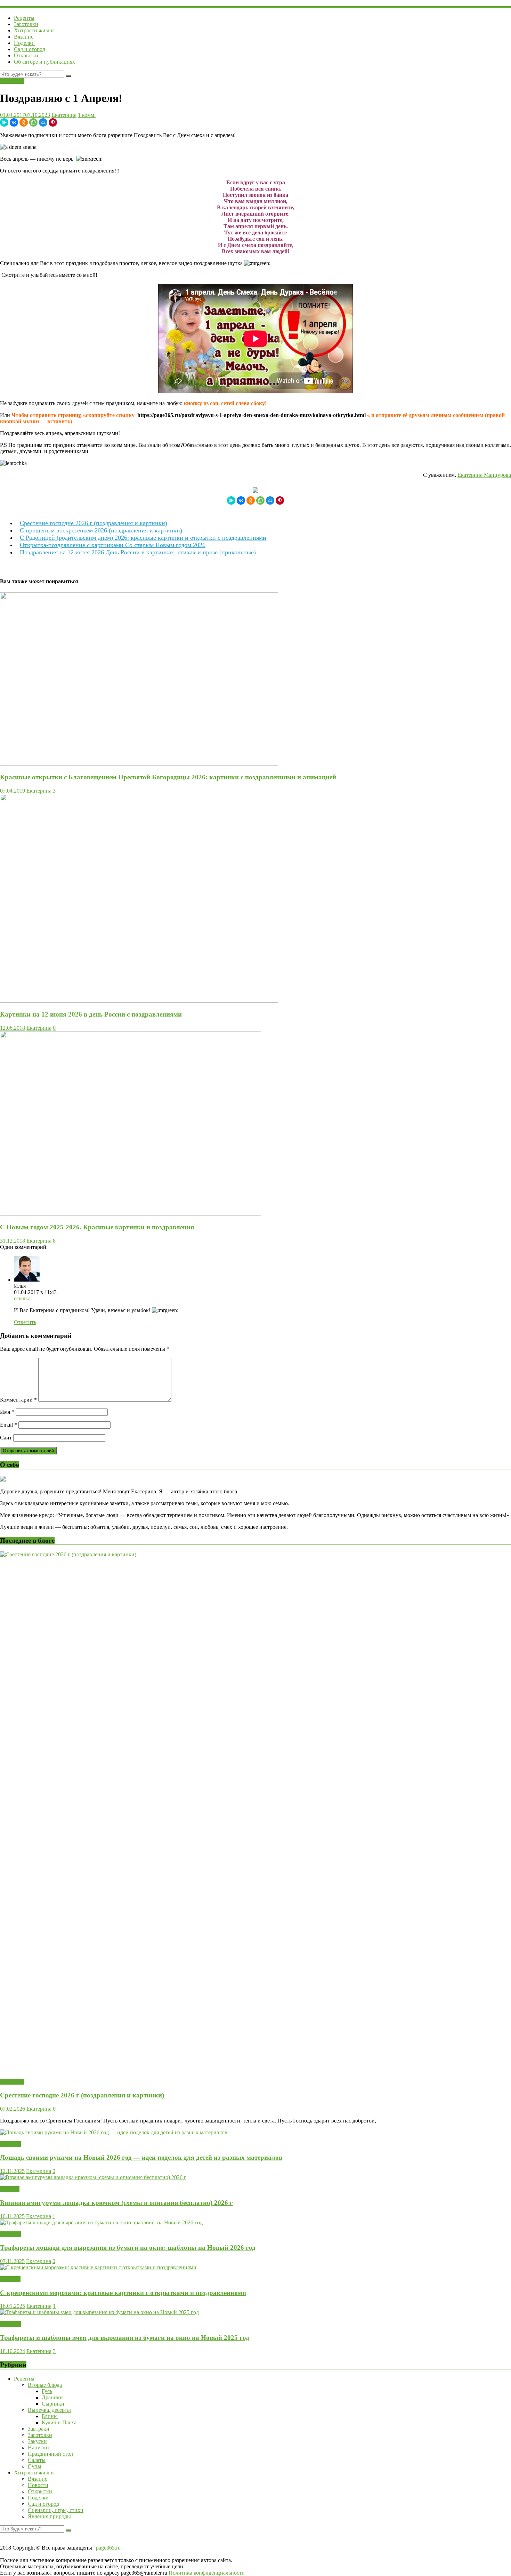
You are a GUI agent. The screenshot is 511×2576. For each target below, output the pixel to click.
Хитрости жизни (34, 30)
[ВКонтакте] (14, 122)
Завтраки (39, 2429)
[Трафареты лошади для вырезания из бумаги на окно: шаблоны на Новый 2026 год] (101, 2222)
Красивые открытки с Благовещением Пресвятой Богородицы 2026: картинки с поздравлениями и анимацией (168, 777)
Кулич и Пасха (59, 2422)
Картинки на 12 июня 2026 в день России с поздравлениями (91, 1014)
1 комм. (87, 115)
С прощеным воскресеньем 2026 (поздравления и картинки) (101, 530)
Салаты (37, 2460)
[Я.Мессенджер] (4, 122)
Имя (7, 1412)
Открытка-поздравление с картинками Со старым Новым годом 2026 (113, 545)
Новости (10, 2279)
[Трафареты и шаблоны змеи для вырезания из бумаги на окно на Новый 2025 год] (99, 2312)
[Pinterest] (53, 122)
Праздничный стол (50, 2454)
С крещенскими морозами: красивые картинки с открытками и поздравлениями (123, 2293)
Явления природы (49, 2516)
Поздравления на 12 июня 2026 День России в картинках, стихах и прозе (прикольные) (138, 552)
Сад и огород (30, 49)
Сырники (53, 2404)
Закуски (37, 2441)
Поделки (24, 43)
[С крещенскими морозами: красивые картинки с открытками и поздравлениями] (98, 2267)
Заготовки (26, 24)
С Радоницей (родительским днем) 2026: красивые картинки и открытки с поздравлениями (143, 538)
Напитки (38, 2447)
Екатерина (64, 115)
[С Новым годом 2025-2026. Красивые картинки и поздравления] (131, 1214)
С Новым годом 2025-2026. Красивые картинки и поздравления (97, 1227)
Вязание (24, 37)
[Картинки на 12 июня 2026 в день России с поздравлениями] (139, 1001)
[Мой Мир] (43, 122)
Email (9, 1425)
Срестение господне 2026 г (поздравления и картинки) (94, 523)
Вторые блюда (45, 2385)
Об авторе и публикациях (44, 62)
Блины (50, 2416)
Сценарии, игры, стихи (56, 2510)
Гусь (47, 2391)
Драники (52, 2397)
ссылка (22, 1298)
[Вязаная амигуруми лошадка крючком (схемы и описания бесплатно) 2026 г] (93, 2177)
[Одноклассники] (24, 122)
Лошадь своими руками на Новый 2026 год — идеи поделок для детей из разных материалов (141, 2157)
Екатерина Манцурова (484, 475)
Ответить (25, 1322)
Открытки (26, 55)
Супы (35, 2466)
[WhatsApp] (33, 122)
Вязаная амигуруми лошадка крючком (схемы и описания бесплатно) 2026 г (116, 2203)
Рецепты (24, 18)
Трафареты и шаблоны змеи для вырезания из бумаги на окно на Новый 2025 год (125, 2338)
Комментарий (18, 1400)
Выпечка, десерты (49, 2410)
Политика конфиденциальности (207, 2573)
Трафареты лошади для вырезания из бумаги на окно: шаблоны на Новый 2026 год (128, 2248)
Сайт (6, 1438)
